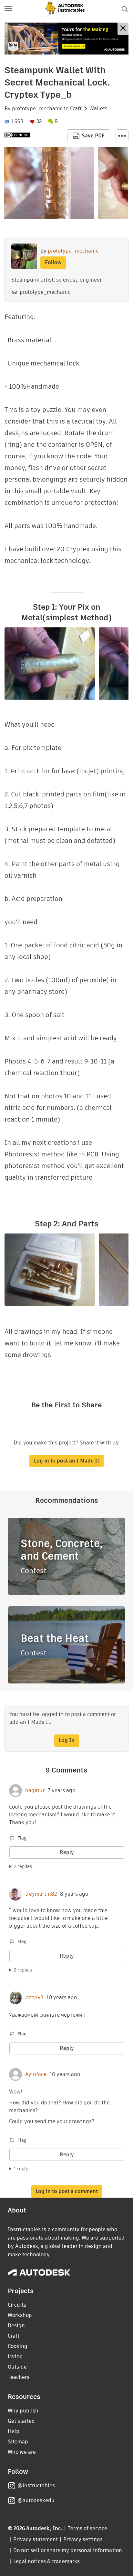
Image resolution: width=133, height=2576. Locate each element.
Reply (67, 1852)
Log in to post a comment (67, 2191)
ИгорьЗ (34, 1998)
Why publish (23, 2411)
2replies (23, 1866)
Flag (22, 1838)
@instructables (36, 2486)
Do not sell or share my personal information (67, 2550)
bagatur (35, 1791)
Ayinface (36, 2074)
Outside (17, 2367)
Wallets (98, 109)
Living (15, 2356)
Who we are (22, 2452)
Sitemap (18, 2442)
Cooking (18, 2346)
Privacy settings (83, 2539)
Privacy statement (36, 2539)
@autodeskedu (36, 2500)
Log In (67, 1740)
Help (14, 2431)
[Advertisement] (66, 39)
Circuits (17, 2305)
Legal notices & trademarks (46, 2561)
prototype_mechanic (37, 109)
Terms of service (88, 2528)
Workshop (20, 2315)
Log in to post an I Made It (66, 1461)
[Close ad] (123, 29)
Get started (21, 2421)
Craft (76, 109)
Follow (53, 262)
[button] (8, 9)
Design (16, 2326)
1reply (21, 2169)
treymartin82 (41, 1894)
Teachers (19, 2377)
